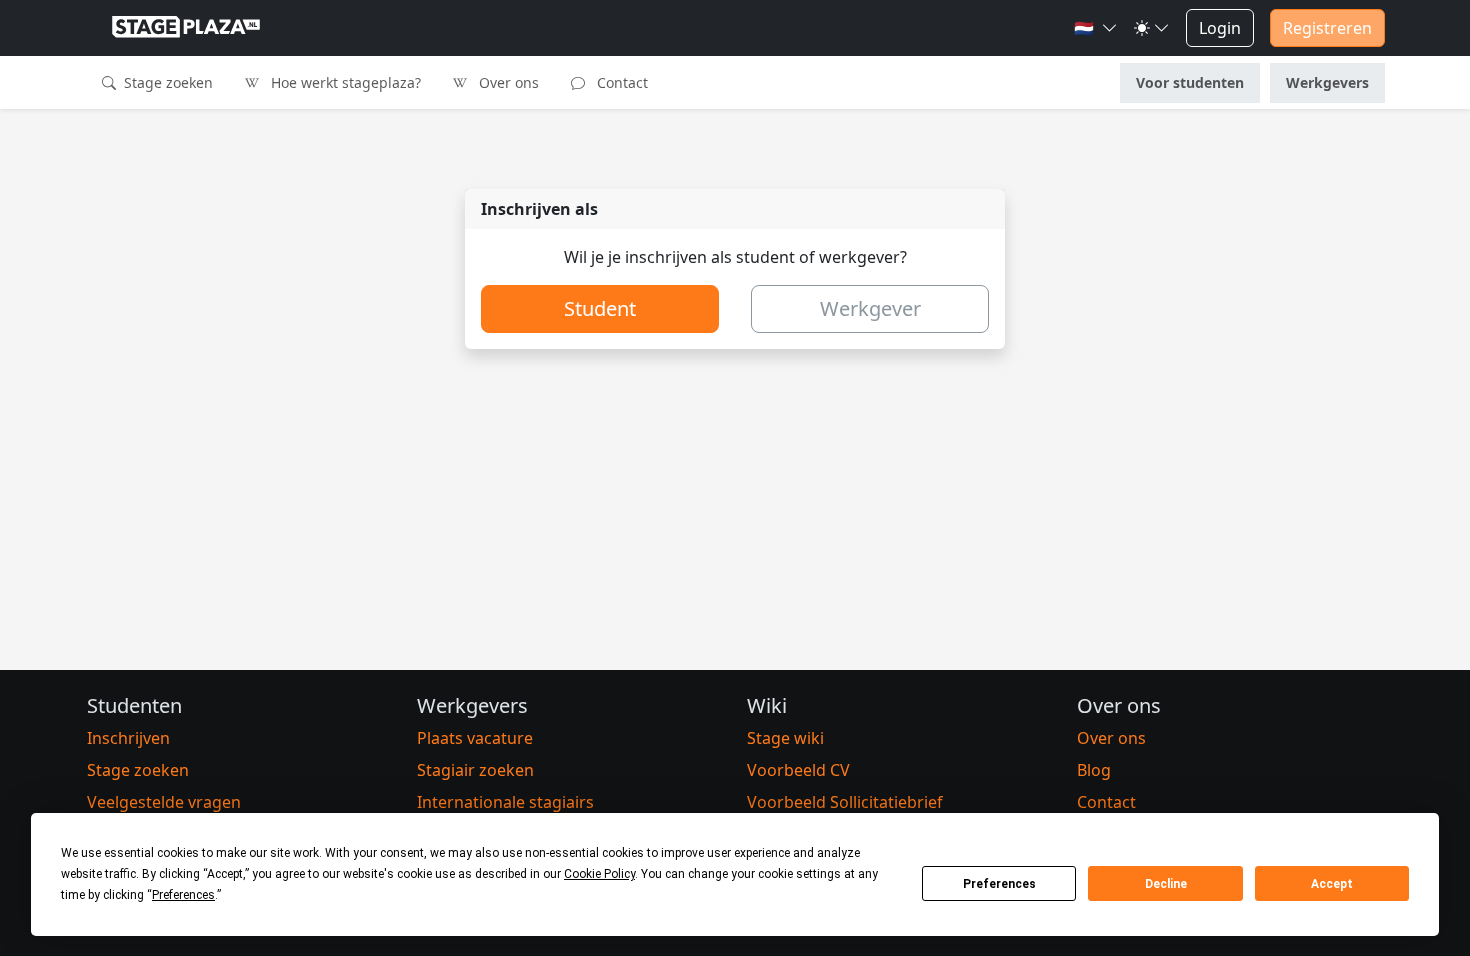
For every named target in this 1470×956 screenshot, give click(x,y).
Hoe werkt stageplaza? (344, 82)
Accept (1332, 884)
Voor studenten (1190, 82)
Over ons (507, 82)
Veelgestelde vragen (164, 802)
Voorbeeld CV (798, 770)
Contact (620, 82)
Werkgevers (1327, 82)
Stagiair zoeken (475, 770)
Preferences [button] (183, 895)
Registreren (1327, 28)
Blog (1094, 770)
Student (600, 308)
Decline (1166, 884)
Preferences (999, 884)
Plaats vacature (475, 738)
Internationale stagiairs (505, 802)
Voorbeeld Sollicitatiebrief (845, 802)
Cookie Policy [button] (599, 874)
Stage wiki (785, 738)
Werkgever (870, 308)
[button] (1096, 28)
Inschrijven (128, 738)
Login (1220, 28)
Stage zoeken (166, 82)
